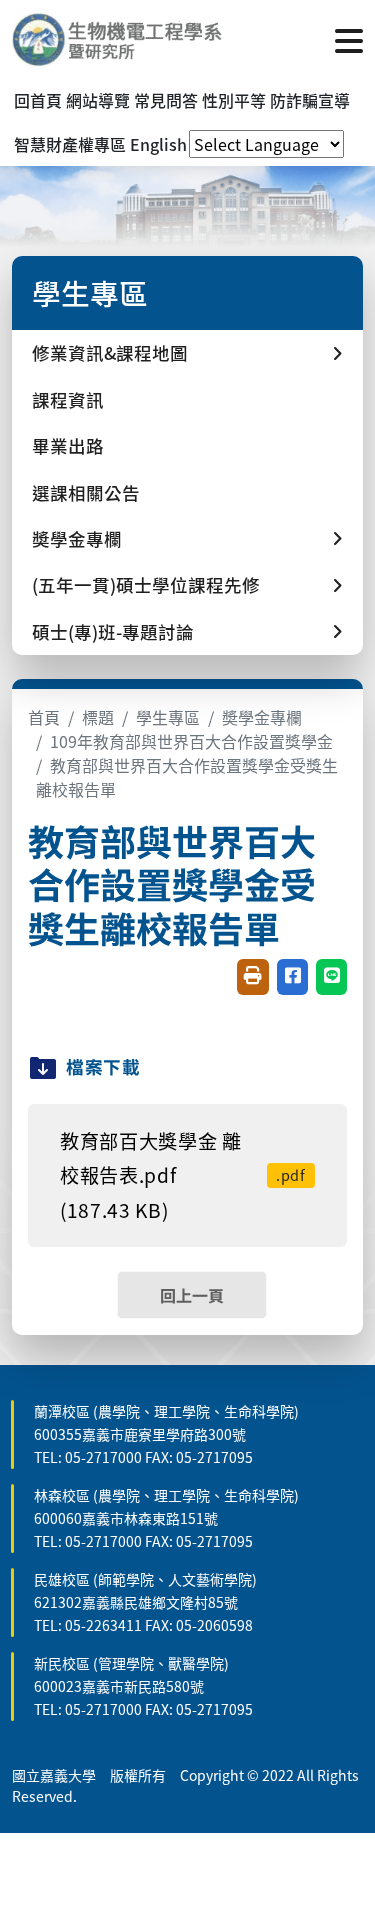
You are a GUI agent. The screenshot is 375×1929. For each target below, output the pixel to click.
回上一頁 (192, 1295)
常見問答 (166, 100)
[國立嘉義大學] (120, 39)
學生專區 (168, 717)
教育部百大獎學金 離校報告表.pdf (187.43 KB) (183, 1175)
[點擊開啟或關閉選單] (349, 39)
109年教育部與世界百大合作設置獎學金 (191, 741)
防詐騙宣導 (310, 100)
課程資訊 (68, 399)
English (158, 144)
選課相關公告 (86, 492)
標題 (98, 717)
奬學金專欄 (262, 717)
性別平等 (234, 100)
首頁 (44, 717)
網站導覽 (98, 100)
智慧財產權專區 (70, 144)
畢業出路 (68, 445)
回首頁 (38, 100)
